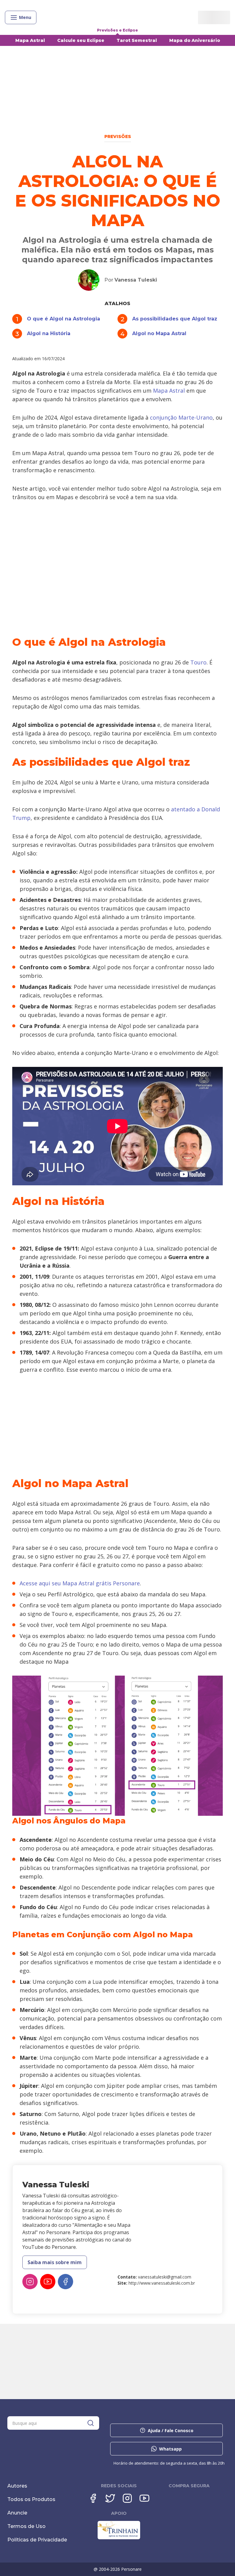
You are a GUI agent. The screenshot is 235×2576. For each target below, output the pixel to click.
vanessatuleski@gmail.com (165, 2277)
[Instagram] (30, 2282)
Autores (17, 2486)
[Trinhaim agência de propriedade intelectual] (119, 2538)
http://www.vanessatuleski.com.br (162, 2283)
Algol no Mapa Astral (159, 333)
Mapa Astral (30, 40)
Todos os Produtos (31, 2499)
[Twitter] (110, 2498)
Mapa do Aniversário (195, 40)
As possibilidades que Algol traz (175, 319)
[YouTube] (48, 2282)
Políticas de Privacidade (37, 2540)
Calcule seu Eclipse (81, 40)
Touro (198, 662)
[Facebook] (65, 2282)
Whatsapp (170, 2449)
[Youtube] (144, 2498)
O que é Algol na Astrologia (63, 319)
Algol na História (49, 333)
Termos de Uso (26, 2526)
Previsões (118, 136)
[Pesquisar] (91, 2423)
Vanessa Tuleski (136, 280)
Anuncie (17, 2513)
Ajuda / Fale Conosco (171, 2430)
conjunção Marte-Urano (181, 417)
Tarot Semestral (137, 40)
